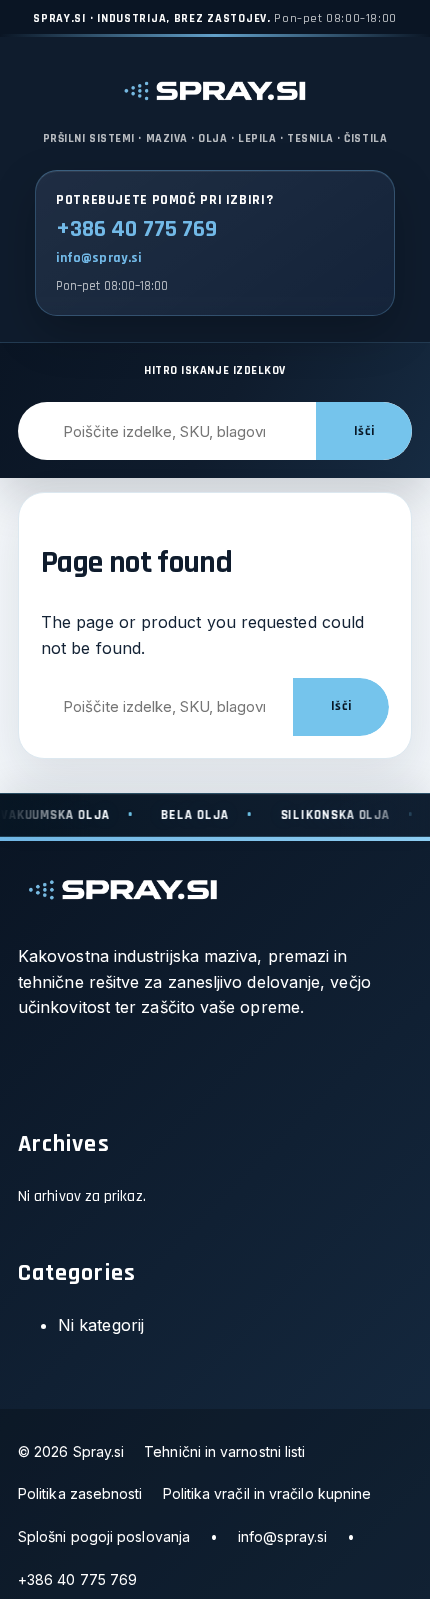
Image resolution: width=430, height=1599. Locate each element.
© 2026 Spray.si (71, 1451)
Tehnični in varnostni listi (224, 1451)
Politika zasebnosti (80, 1493)
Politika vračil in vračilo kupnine (267, 1493)
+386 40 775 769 (136, 229)
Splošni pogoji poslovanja (104, 1536)
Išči (364, 431)
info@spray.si (99, 258)
